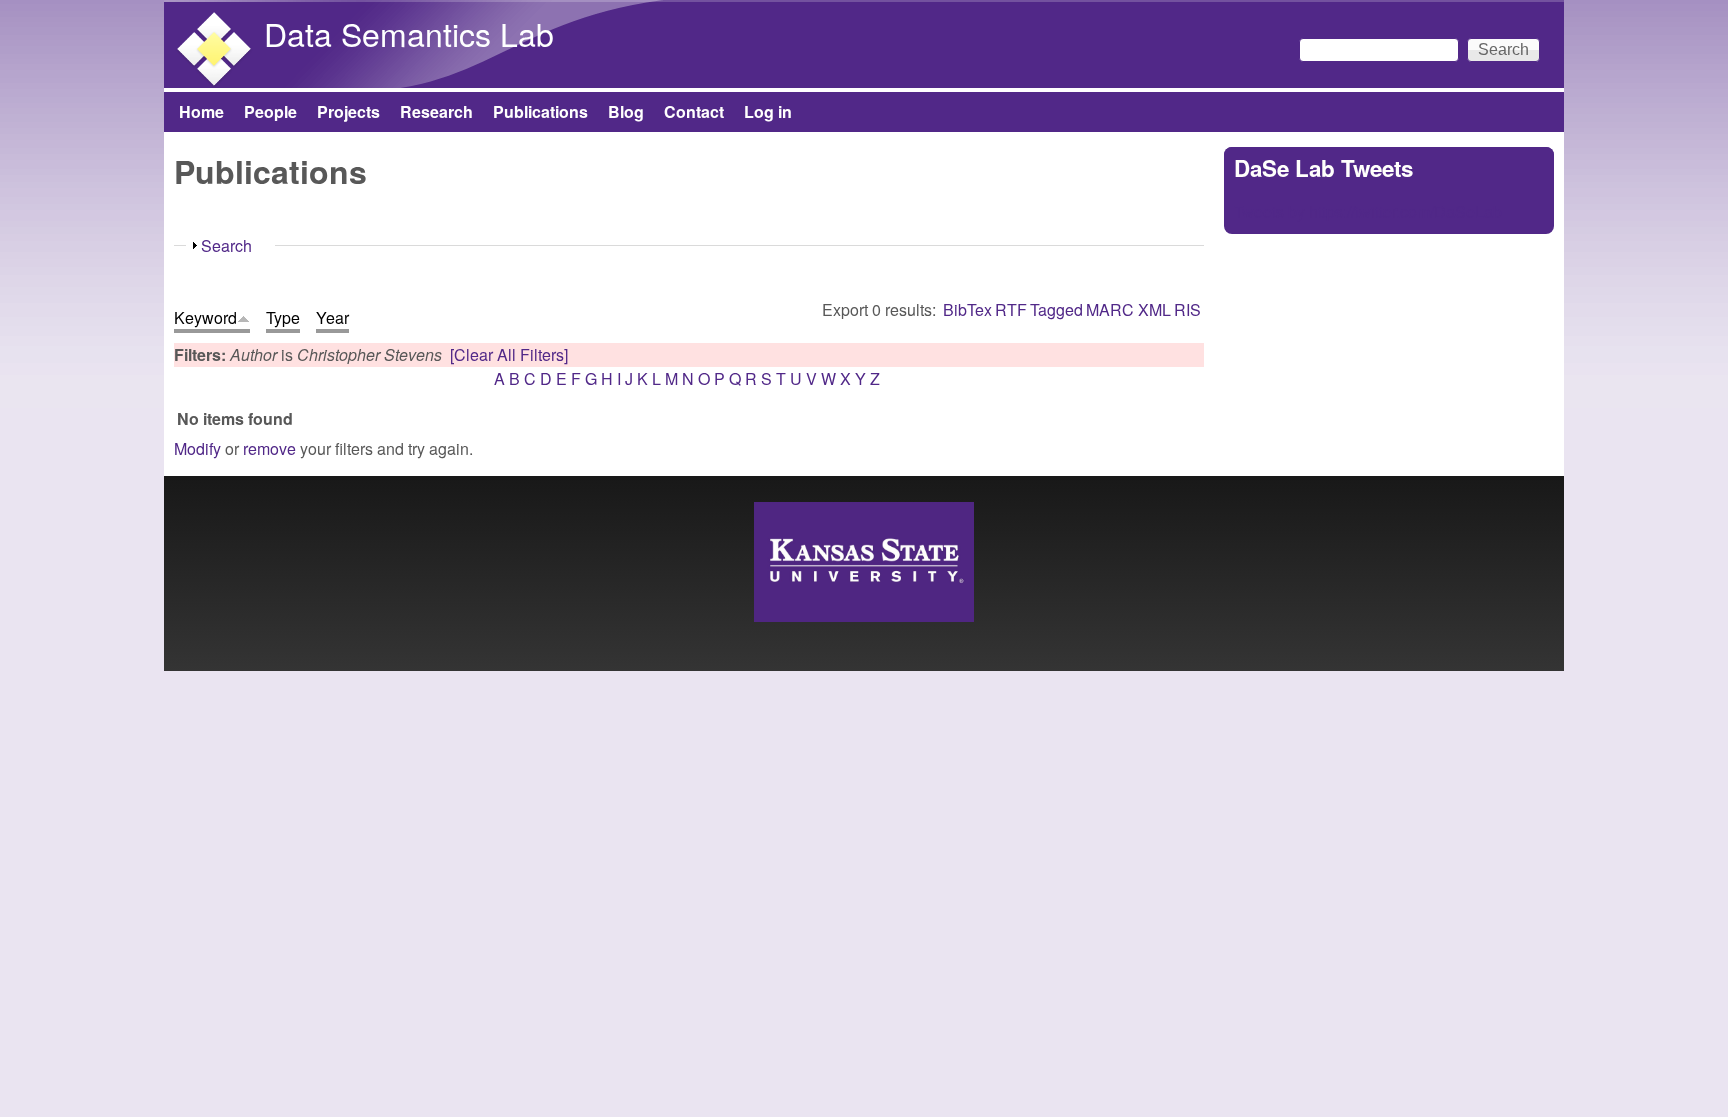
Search (226, 245)
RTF (1011, 309)
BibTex (967, 309)
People (270, 111)
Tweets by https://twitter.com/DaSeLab (1368, 211)
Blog (626, 111)
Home (201, 111)
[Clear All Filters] (509, 354)
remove (269, 448)
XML (1154, 309)
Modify (197, 448)
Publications (540, 111)
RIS (1187, 309)
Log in (768, 111)
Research (436, 111)
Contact (694, 111)
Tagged (1056, 309)
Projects (348, 111)
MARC (1110, 309)
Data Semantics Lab (409, 33)
